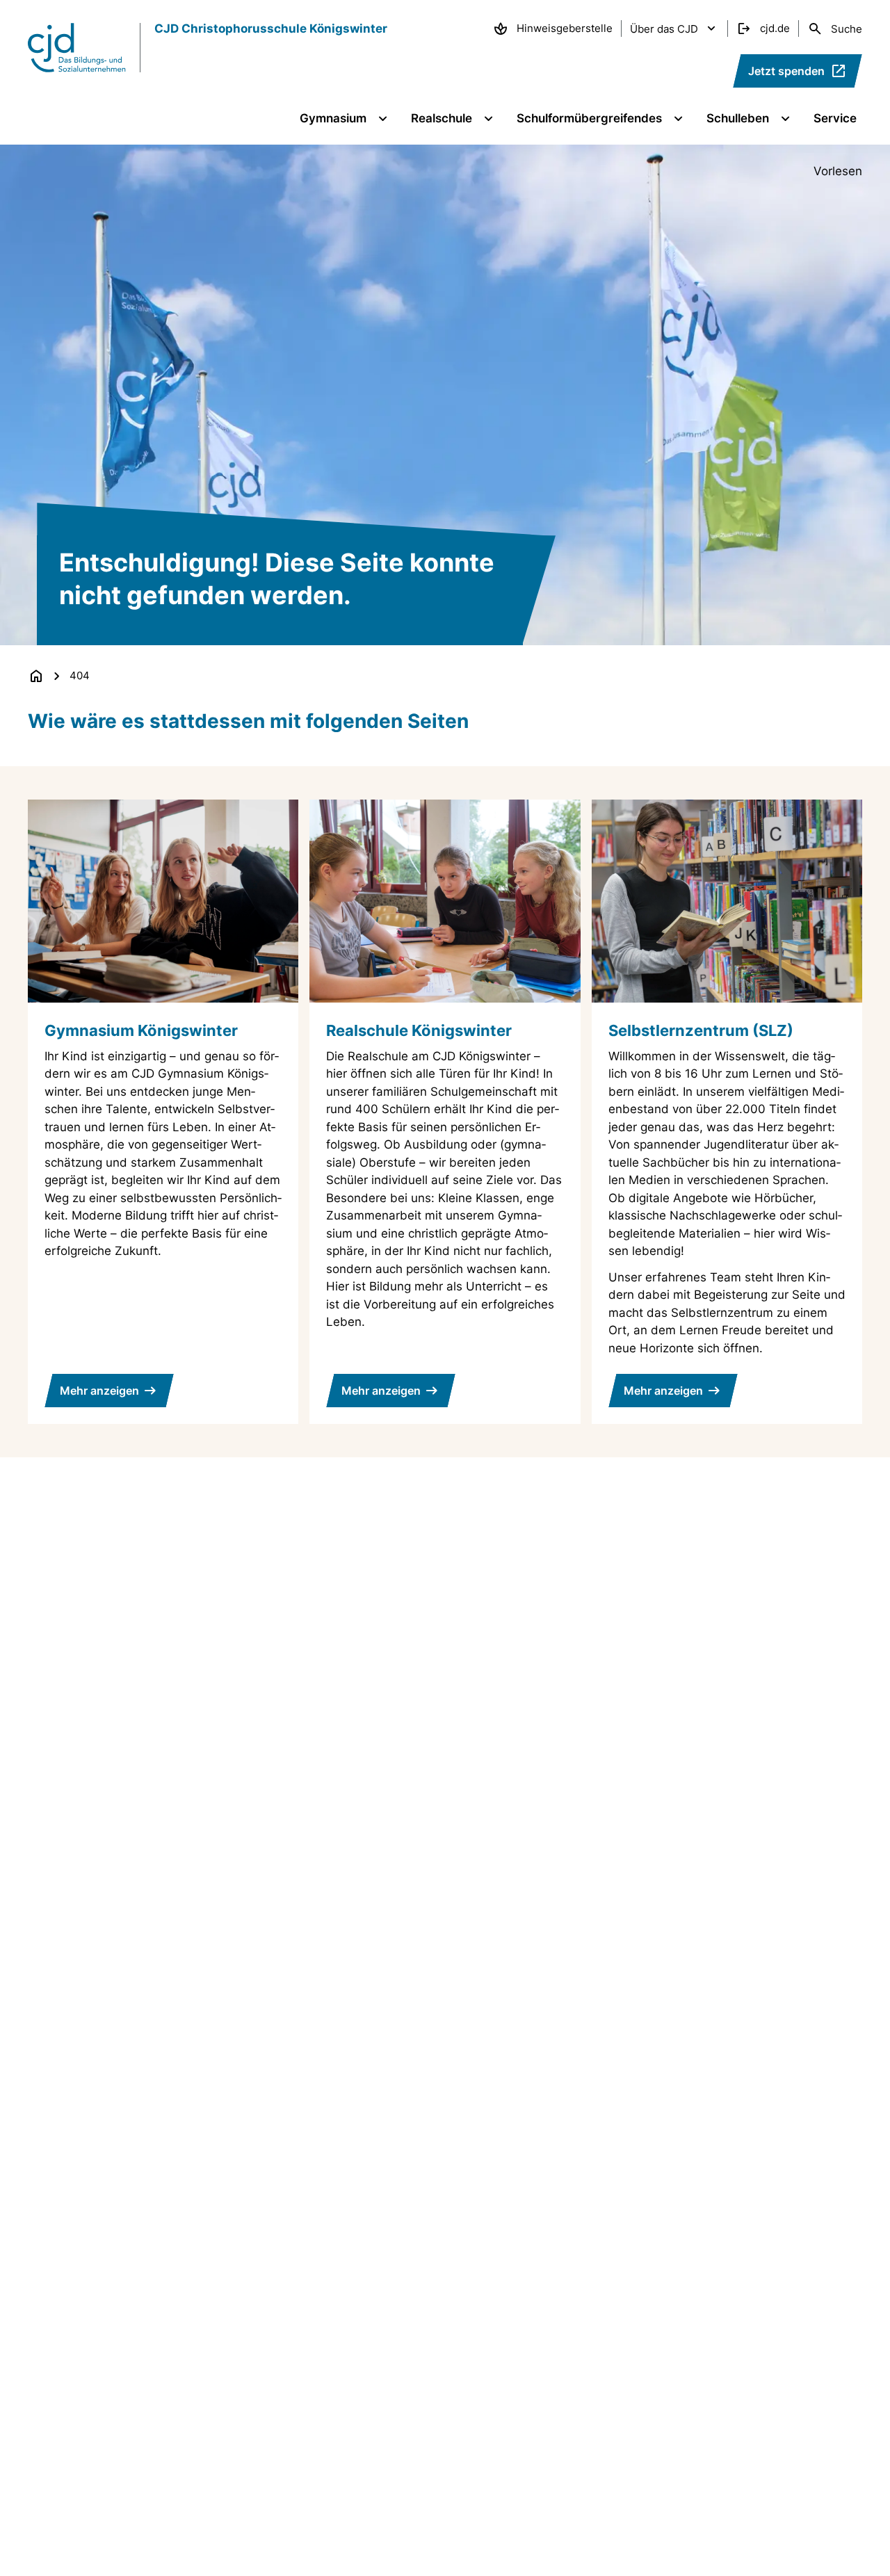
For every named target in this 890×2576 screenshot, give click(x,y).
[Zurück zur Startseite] (36, 676)
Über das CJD (664, 29)
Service (835, 118)
